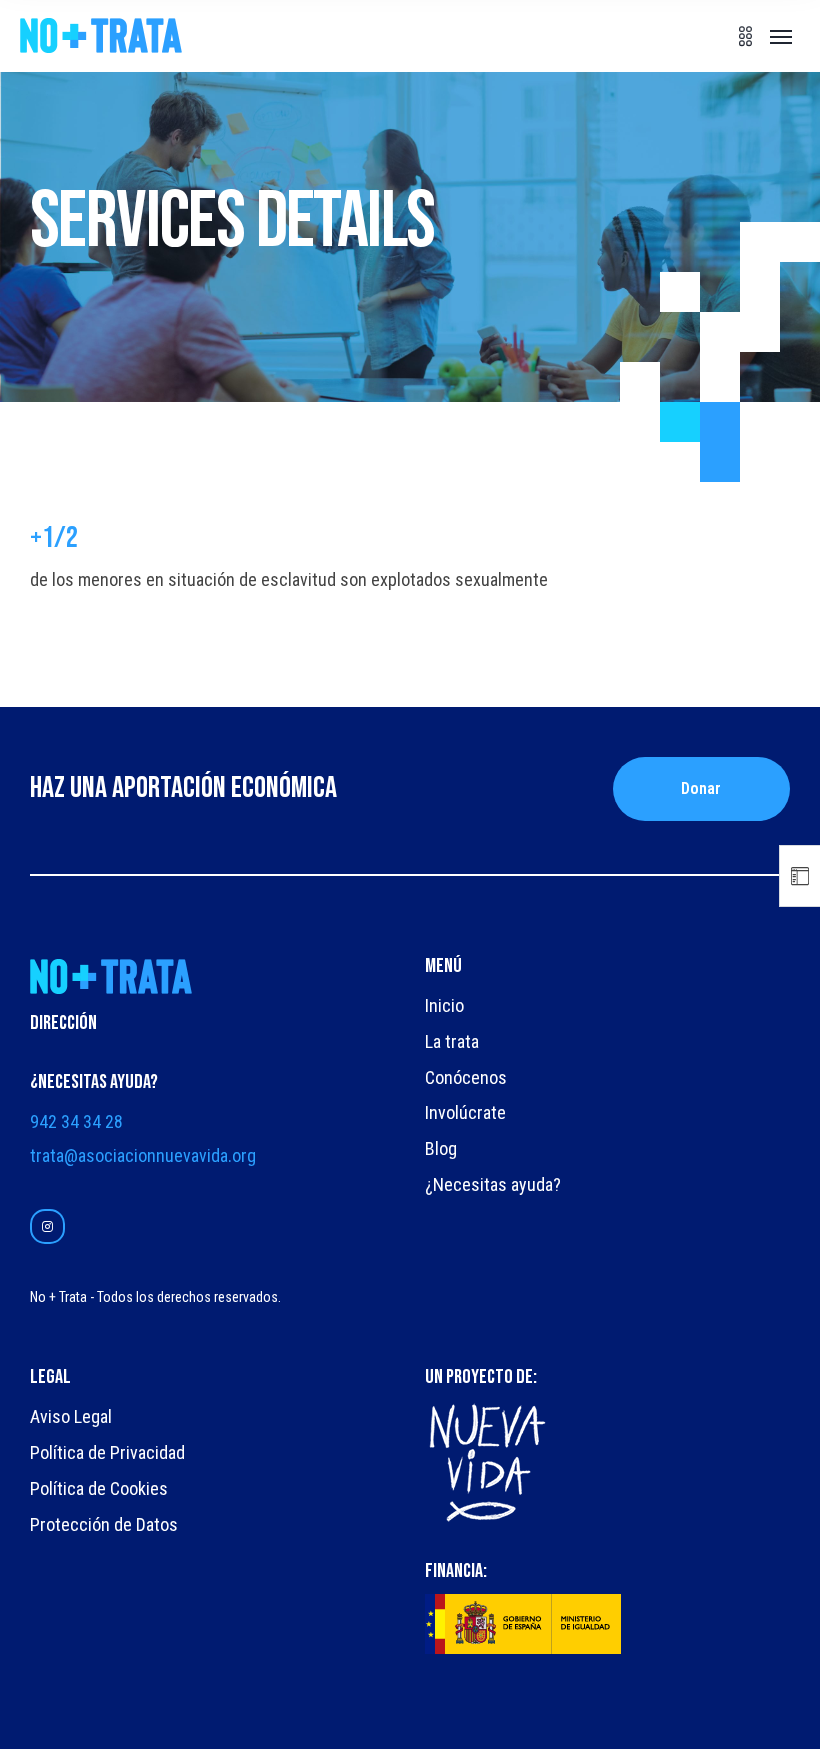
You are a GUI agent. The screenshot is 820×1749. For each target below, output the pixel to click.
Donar (701, 788)
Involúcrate (465, 1112)
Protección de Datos (104, 1524)
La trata (452, 1041)
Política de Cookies (99, 1488)
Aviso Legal (71, 1416)
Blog (441, 1148)
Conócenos (466, 1077)
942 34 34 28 (76, 1121)
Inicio (444, 1005)
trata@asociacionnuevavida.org (143, 1155)
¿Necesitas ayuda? (493, 1184)
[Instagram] (47, 1226)
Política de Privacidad (107, 1452)
